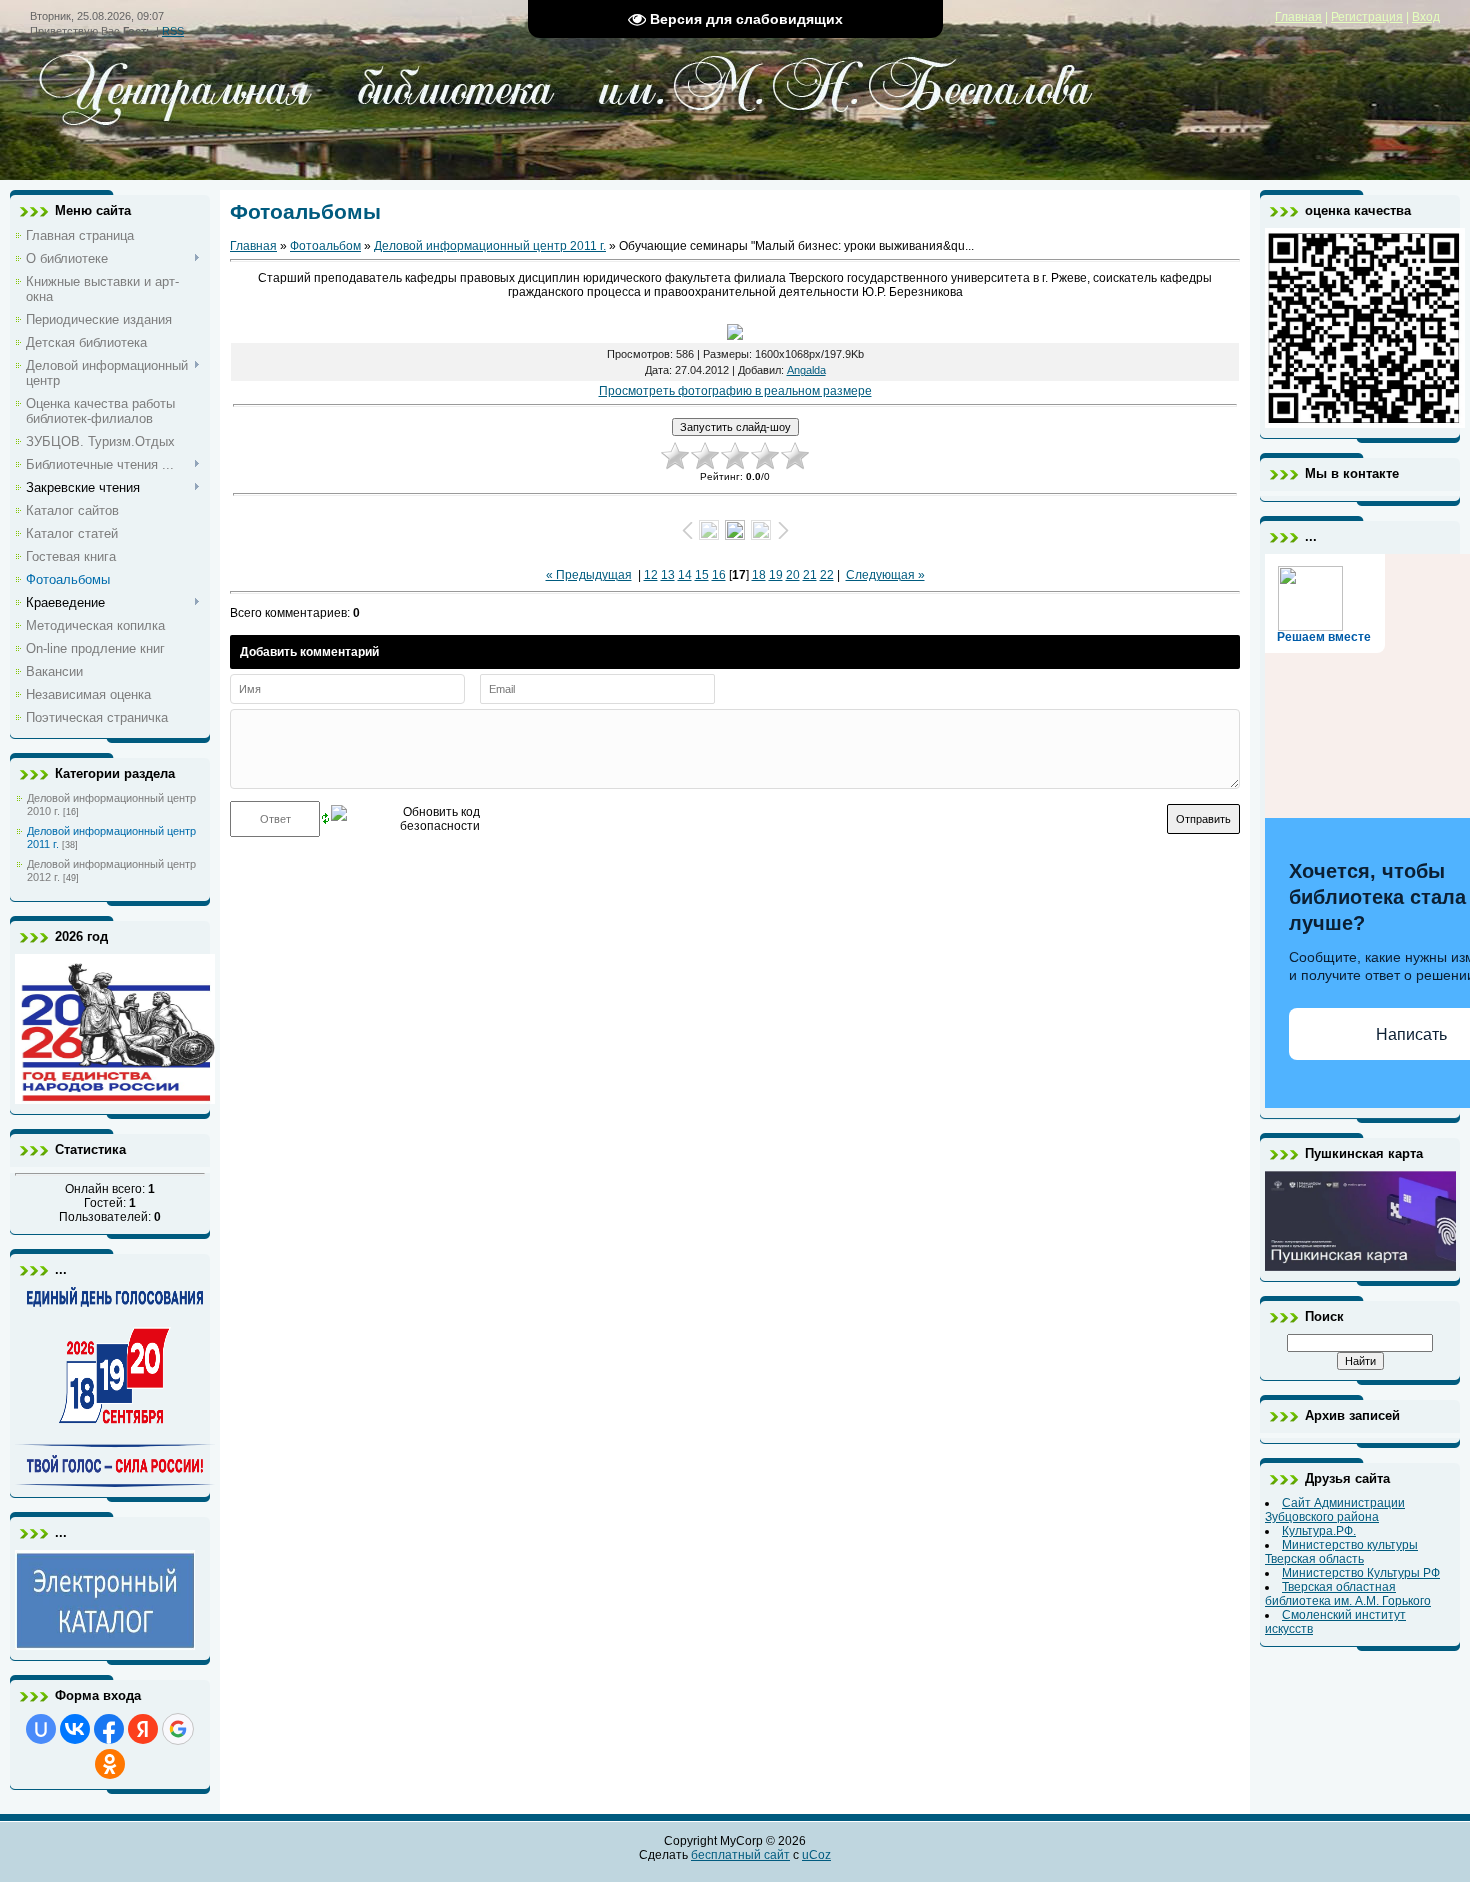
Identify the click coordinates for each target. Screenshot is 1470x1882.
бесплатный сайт (740, 1855)
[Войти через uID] (41, 1729)
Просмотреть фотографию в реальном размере (735, 391)
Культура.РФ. (1319, 1531)
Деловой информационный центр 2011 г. (490, 246)
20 (793, 575)
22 (827, 575)
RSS (173, 31)
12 (651, 575)
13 (668, 575)
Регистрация (1367, 17)
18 (759, 575)
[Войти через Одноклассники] (110, 1764)
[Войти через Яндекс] (143, 1729)
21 (810, 575)
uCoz (816, 1855)
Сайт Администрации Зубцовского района (1335, 1510)
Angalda (806, 370)
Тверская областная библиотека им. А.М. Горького (1348, 1594)
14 (685, 575)
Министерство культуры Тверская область (1341, 1552)
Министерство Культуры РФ (1361, 1573)
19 (776, 575)
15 (702, 575)
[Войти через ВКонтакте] (75, 1729)
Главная (1298, 17)
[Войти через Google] (178, 1729)
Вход (1426, 17)
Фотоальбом (325, 246)
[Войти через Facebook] (109, 1729)
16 (719, 575)
